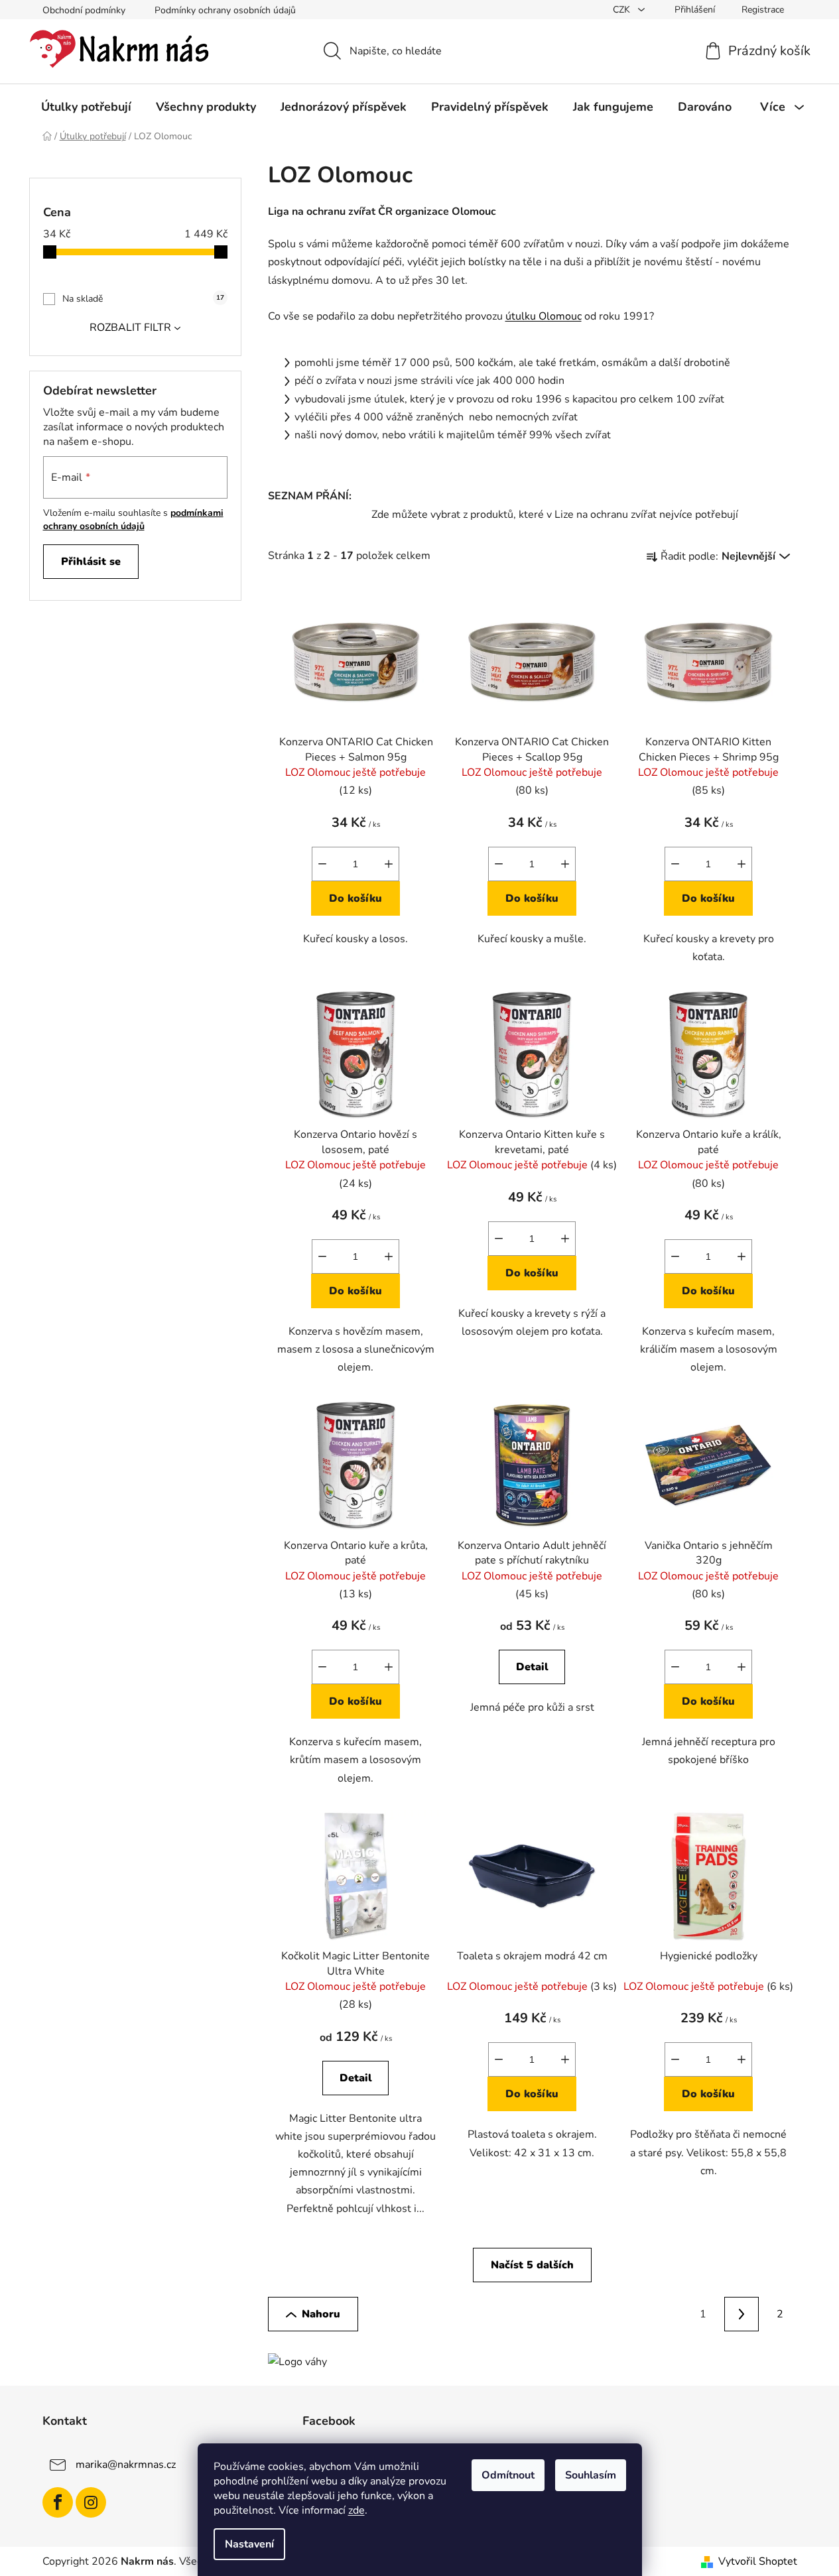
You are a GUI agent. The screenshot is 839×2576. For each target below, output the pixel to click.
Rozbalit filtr (130, 328)
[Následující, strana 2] (742, 2314)
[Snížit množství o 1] (322, 864)
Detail (532, 1667)
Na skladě (143, 299)
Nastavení (249, 2544)
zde (356, 2510)
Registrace (763, 10)
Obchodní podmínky (84, 10)
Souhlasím (591, 2475)
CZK (623, 10)
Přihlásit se (91, 562)
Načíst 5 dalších (532, 2265)
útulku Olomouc (544, 316)
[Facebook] (58, 2502)
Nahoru (321, 2314)
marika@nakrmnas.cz (126, 2465)
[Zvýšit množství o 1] (389, 864)
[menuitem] (86, 107)
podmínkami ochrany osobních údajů (133, 520)
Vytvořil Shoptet (758, 2561)
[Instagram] (91, 2502)
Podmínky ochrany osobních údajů (225, 10)
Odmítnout (508, 2475)
